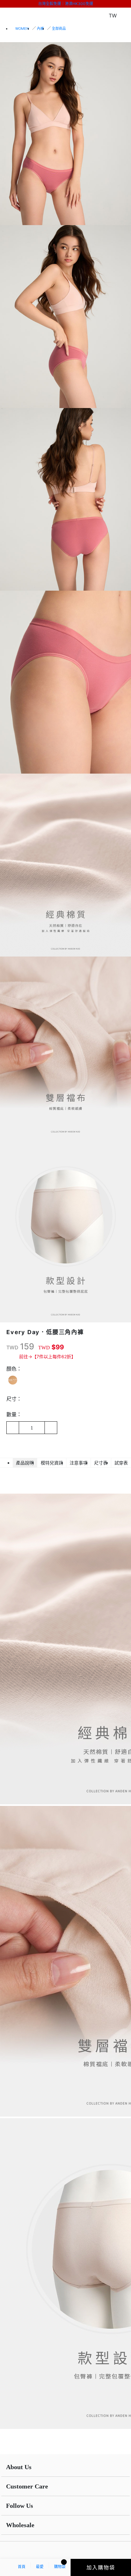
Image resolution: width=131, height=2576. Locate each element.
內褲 (40, 29)
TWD (12, 1347)
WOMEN (22, 29)
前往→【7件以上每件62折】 (47, 1356)
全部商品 (59, 29)
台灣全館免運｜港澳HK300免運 (66, 4)
